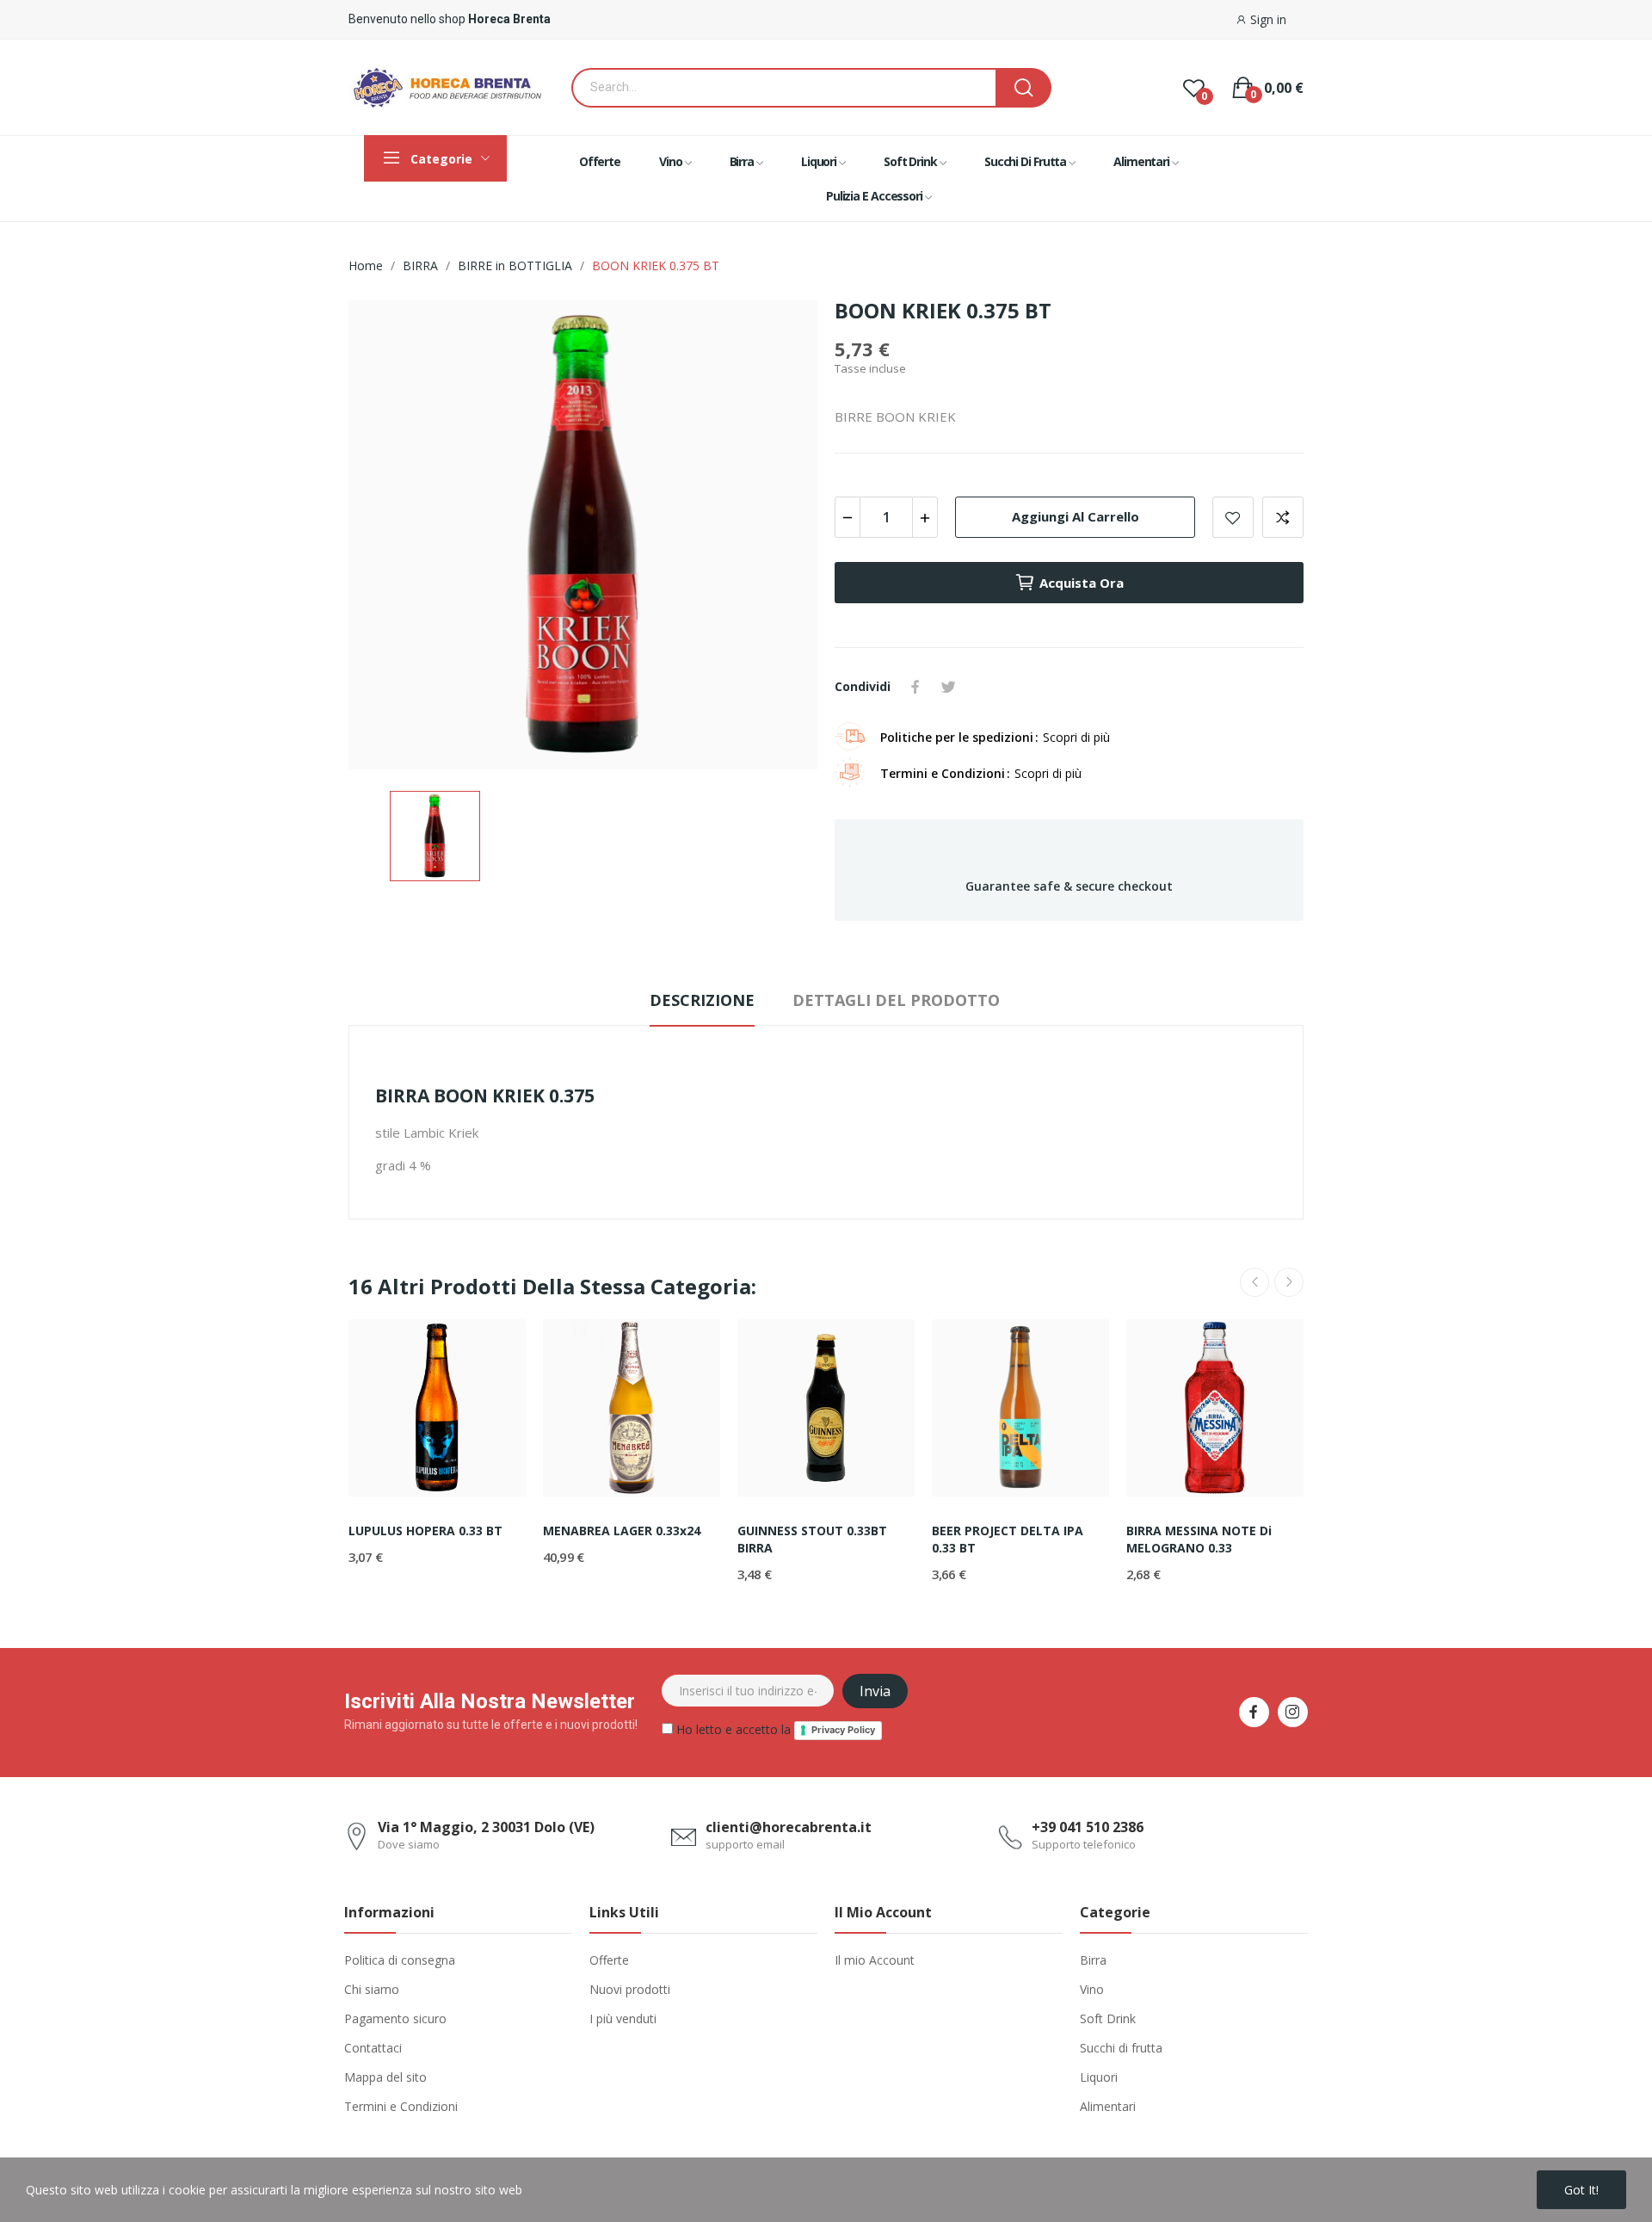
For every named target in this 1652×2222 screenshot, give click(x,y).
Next (1289, 1282)
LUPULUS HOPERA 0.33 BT (425, 1531)
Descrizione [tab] (702, 1000)
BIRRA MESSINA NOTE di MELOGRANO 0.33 (1199, 1539)
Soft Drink (1108, 2018)
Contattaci (373, 2048)
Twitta (948, 687)
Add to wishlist (1233, 517)
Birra (1093, 1960)
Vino (1092, 1989)
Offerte (609, 1960)
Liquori (1099, 2077)
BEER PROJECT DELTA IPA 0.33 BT (1008, 1539)
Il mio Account (875, 1960)
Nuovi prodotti (630, 1989)
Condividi (915, 687)
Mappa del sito (385, 2077)
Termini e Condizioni (401, 2106)
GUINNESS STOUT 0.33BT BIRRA (812, 1539)
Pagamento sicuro (395, 2018)
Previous (1254, 1282)
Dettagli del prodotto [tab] (896, 1000)
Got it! (1581, 2190)
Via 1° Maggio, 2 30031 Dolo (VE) (486, 1827)
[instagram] (1293, 1712)
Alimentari (1108, 2106)
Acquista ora (1082, 583)
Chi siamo (372, 1989)
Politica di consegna (400, 1960)
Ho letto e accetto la (774, 1729)
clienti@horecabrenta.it (789, 1827)
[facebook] (1254, 1712)
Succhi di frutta (1121, 2048)
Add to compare (1283, 517)
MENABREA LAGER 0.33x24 (622, 1531)
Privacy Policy (843, 1730)
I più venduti (623, 2018)
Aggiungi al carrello (1076, 516)
